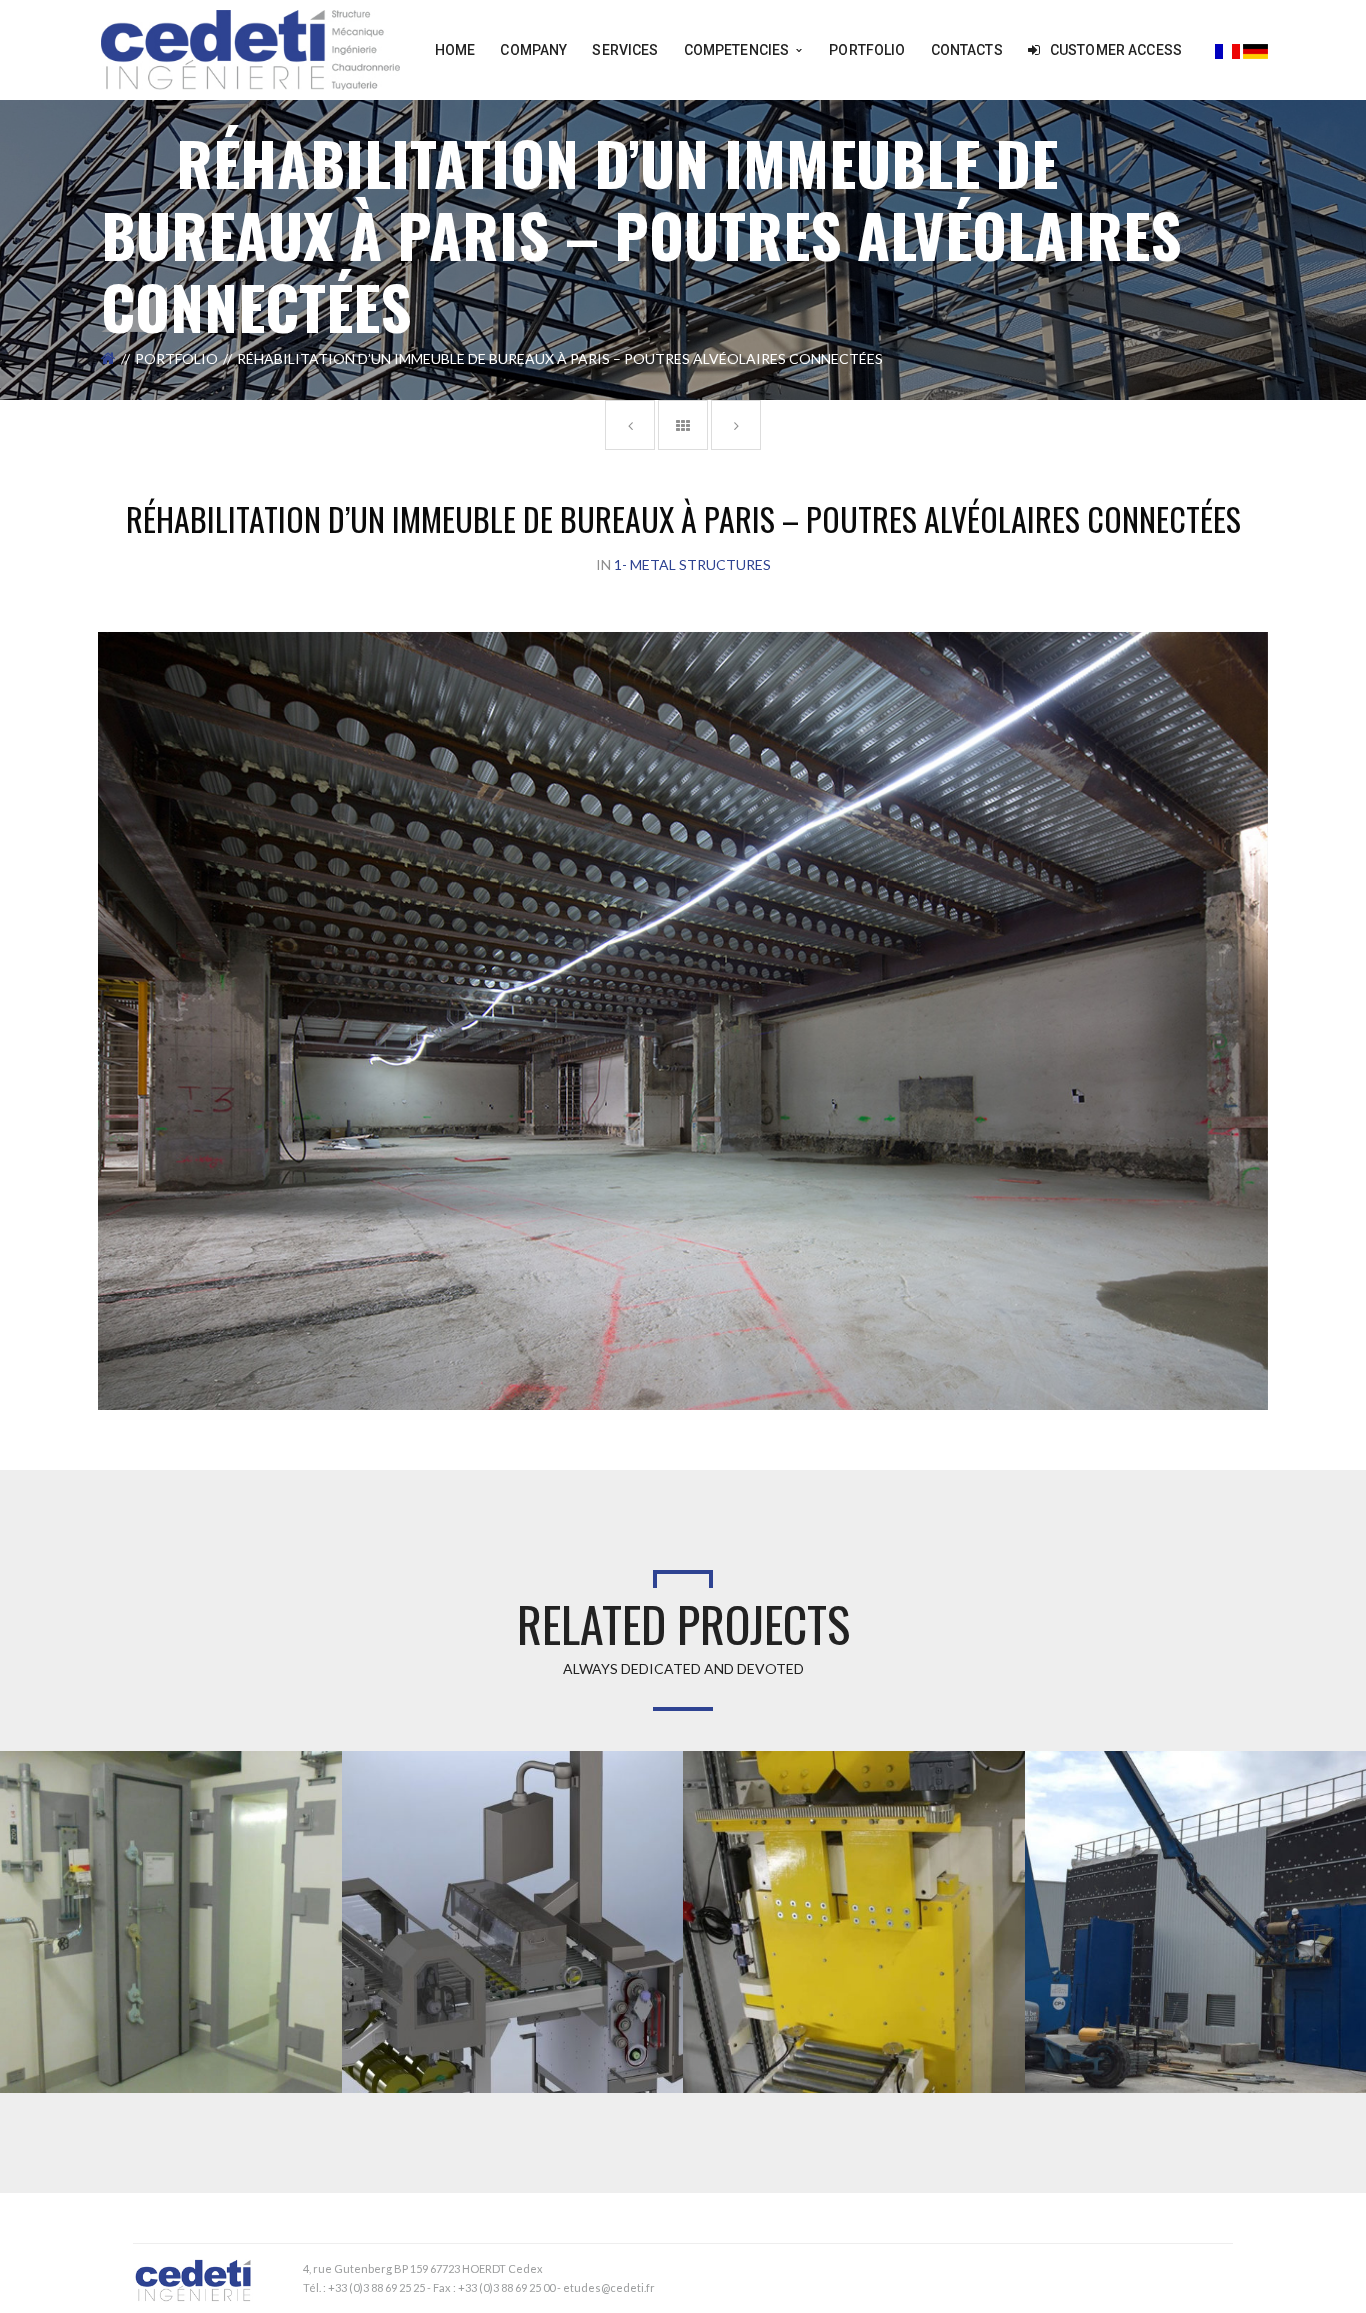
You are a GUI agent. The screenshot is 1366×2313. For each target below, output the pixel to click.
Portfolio (176, 358)
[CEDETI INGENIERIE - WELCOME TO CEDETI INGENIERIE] (250, 48)
